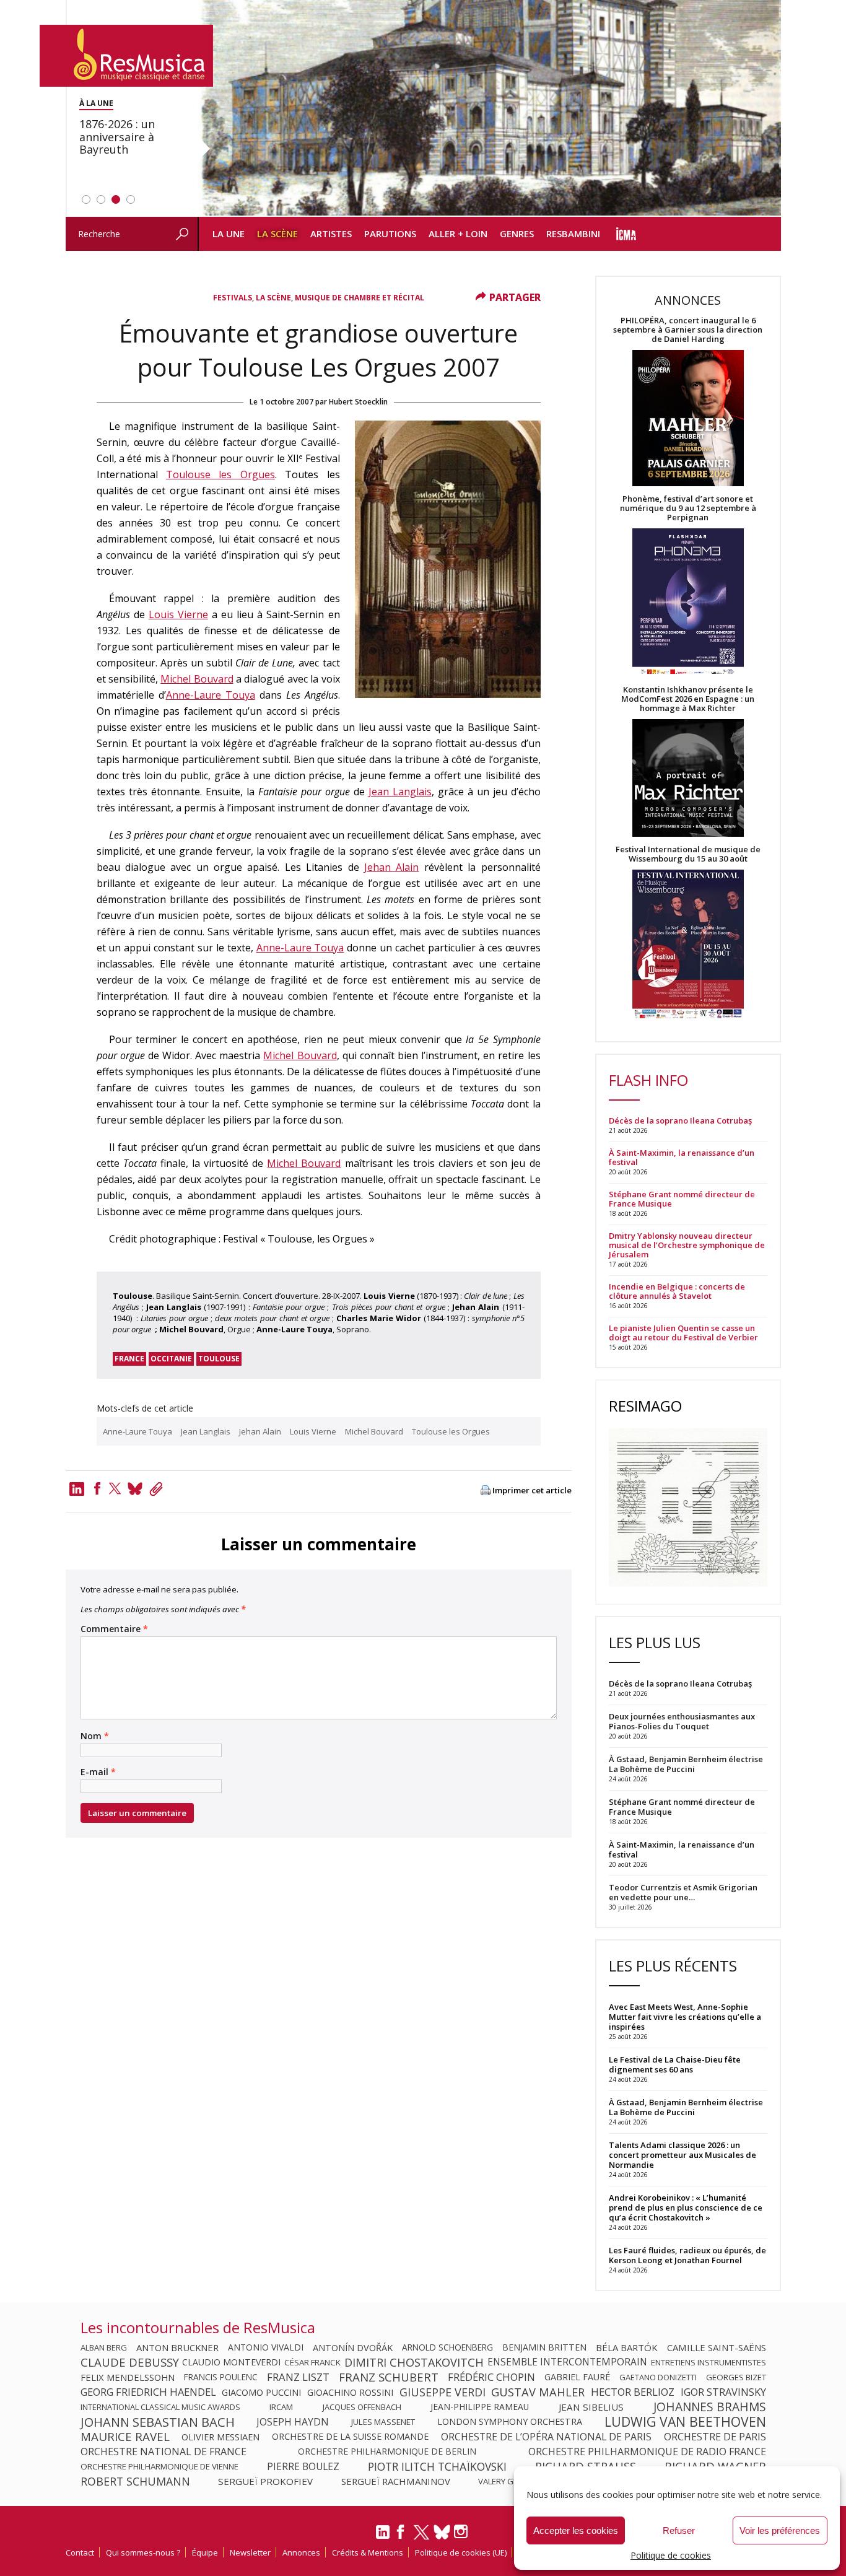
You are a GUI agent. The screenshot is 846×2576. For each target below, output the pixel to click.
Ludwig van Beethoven (685, 2422)
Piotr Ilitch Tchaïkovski (437, 2466)
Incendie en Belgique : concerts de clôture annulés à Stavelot (677, 1291)
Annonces (301, 2552)
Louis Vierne (178, 614)
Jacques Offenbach (362, 2407)
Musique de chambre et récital (360, 298)
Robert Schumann (135, 2481)
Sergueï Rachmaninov (396, 2481)
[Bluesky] (442, 2532)
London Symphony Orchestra (510, 2422)
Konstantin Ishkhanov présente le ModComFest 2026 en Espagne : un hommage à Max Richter (688, 699)
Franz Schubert (389, 2377)
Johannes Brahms (710, 2407)
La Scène (277, 234)
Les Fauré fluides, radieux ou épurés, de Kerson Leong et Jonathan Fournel (687, 2255)
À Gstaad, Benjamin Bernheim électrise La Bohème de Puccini (686, 2107)
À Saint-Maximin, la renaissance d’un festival (682, 1158)
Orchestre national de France (164, 2452)
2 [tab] (101, 199)
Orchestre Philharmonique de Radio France (647, 2452)
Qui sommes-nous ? (143, 2552)
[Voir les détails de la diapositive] (489, 108)
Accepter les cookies (576, 2530)
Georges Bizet (736, 2377)
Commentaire (114, 1629)
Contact (80, 2552)
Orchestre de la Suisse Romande (350, 2437)
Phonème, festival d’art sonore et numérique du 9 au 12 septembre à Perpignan (688, 508)
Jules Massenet (383, 2422)
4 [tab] (131, 199)
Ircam (281, 2407)
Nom (95, 1736)
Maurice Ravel (125, 2437)
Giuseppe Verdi (443, 2392)
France (129, 1359)
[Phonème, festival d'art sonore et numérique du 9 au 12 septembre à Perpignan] (688, 604)
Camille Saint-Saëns (717, 2347)
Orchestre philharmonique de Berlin (387, 2452)
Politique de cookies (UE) (461, 2552)
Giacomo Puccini (261, 2392)
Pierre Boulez (303, 2466)
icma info (626, 234)
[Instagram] (462, 2532)
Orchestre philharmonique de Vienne (159, 2466)
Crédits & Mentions (368, 2552)
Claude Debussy (130, 2362)
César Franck (312, 2362)
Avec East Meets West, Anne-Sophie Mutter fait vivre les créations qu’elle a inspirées (685, 2017)
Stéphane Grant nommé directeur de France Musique (682, 1199)
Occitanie (171, 1359)
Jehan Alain (391, 867)
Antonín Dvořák (353, 2347)
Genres (517, 234)
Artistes (331, 234)
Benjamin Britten (544, 2347)
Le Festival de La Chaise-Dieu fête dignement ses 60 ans (675, 2064)
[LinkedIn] (383, 2537)
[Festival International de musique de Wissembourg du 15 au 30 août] (688, 945)
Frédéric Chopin (491, 2377)
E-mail (98, 1772)
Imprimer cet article (532, 1491)
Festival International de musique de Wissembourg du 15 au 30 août (688, 854)
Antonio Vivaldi (266, 2347)
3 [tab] (116, 199)
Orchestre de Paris (715, 2437)
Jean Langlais (400, 792)
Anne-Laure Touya (211, 695)
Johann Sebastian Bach (158, 2422)
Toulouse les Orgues (220, 474)
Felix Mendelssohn (128, 2377)
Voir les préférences (780, 2530)
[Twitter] (115, 1488)
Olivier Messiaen (220, 2437)
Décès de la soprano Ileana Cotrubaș (680, 1121)
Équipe (205, 2552)
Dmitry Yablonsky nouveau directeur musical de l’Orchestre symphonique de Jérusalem (687, 1245)
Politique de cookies (671, 2555)
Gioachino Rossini (350, 2392)
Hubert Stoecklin (358, 402)
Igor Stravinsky (723, 2392)
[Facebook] (97, 1488)
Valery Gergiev (509, 2481)
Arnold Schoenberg (447, 2347)
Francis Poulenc (221, 2377)
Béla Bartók (627, 2347)
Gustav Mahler (538, 2392)
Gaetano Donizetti (658, 2377)
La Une (229, 234)
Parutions (390, 234)
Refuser (679, 2530)
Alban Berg (104, 2347)
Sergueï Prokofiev (265, 2481)
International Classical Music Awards (160, 2407)
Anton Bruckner (177, 2347)
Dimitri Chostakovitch (414, 2362)
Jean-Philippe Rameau (480, 2407)
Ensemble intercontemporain (567, 2362)
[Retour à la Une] (126, 56)
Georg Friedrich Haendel (148, 2392)
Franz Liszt (298, 2377)
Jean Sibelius (591, 2407)
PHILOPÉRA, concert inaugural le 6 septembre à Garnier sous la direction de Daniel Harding (688, 330)
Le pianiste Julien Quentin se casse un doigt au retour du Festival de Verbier (683, 1333)
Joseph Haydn (293, 2422)
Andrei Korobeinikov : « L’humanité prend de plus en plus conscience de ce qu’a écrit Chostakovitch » (686, 2207)
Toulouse (219, 1359)
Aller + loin (458, 234)
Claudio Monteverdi (231, 2362)
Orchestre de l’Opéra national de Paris (546, 2437)
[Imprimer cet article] (486, 1491)
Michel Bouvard (197, 679)
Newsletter (250, 2552)
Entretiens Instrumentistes (709, 2362)
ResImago (645, 1406)
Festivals (233, 298)
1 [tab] (86, 199)
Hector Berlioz (633, 2392)
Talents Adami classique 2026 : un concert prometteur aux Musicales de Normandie (682, 2155)
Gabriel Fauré (577, 2377)
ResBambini (573, 234)
